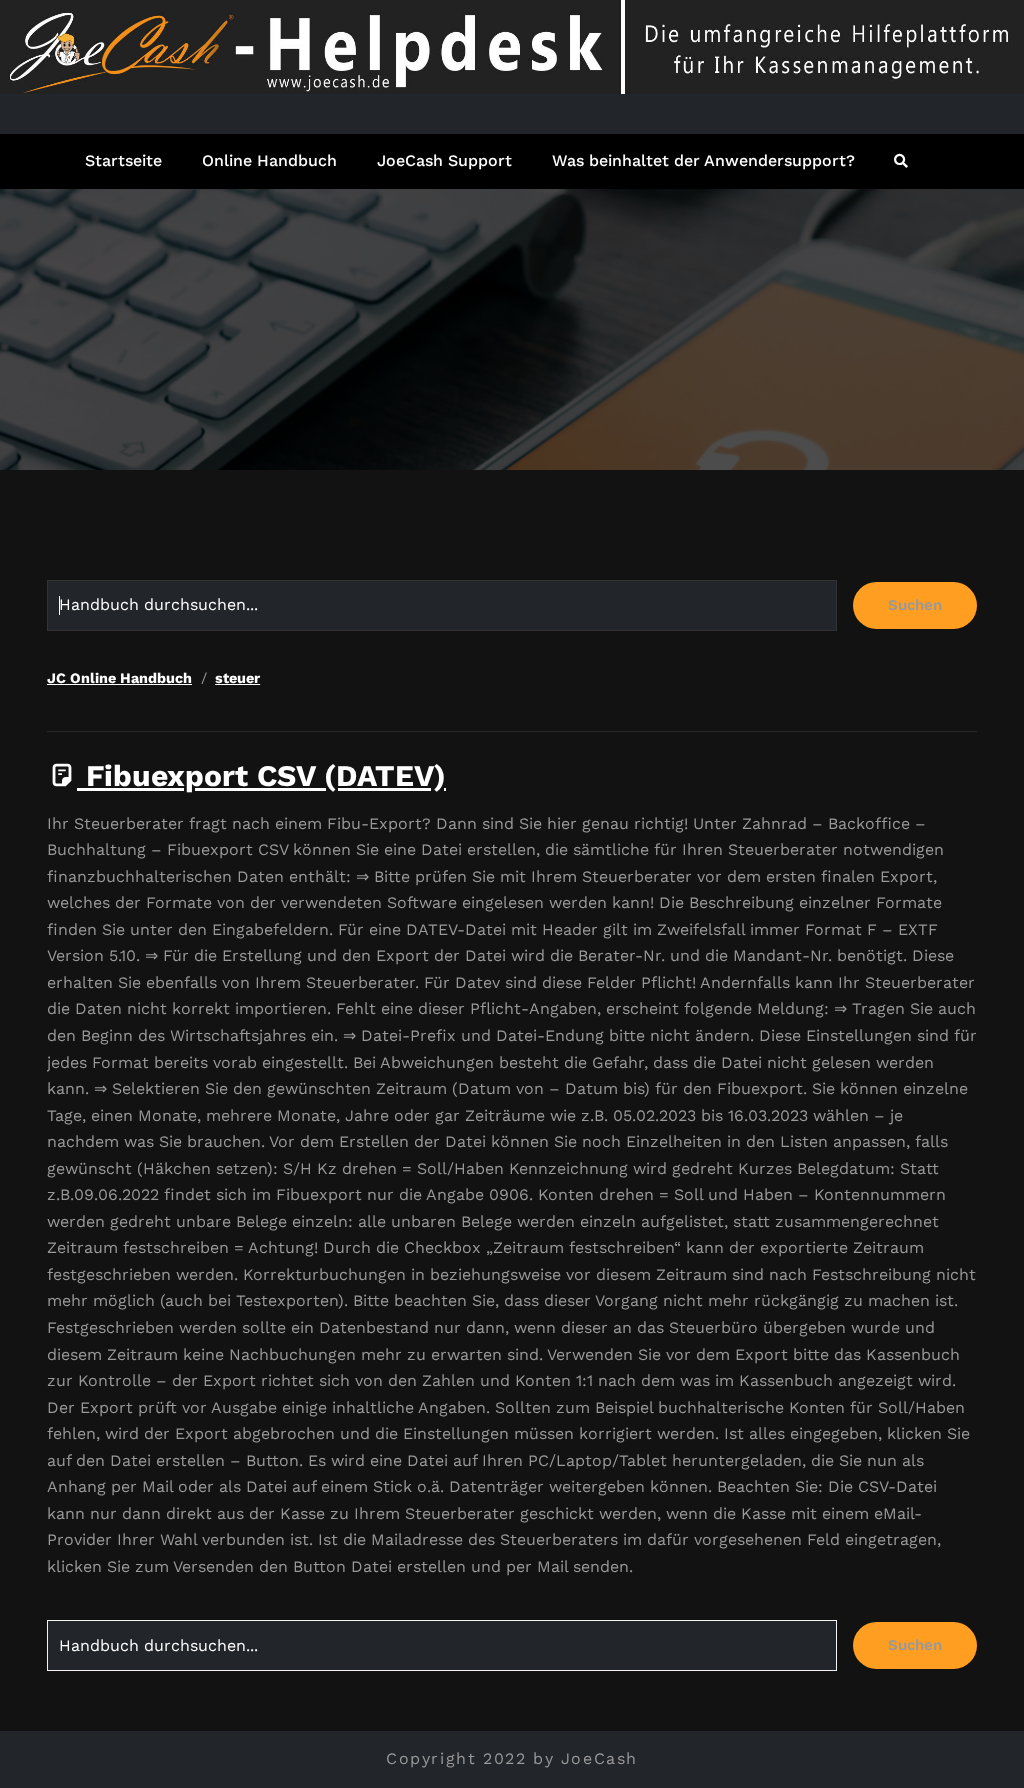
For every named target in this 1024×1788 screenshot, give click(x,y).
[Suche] (902, 161)
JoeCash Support (444, 160)
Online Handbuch (269, 160)
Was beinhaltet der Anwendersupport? (703, 160)
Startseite (123, 160)
